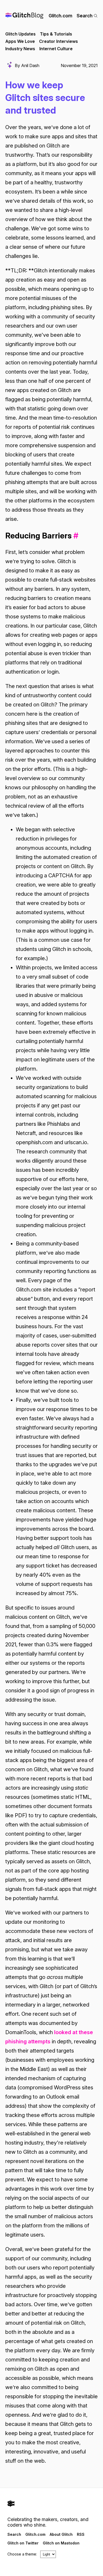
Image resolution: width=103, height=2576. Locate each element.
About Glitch (61, 2534)
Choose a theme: (22, 2554)
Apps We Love (20, 41)
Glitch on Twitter (23, 2543)
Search (85, 16)
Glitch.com (60, 16)
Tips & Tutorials (56, 34)
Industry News (20, 49)
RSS (81, 2534)
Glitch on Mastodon (61, 2543)
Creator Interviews (58, 41)
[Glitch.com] (51, 2504)
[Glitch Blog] (24, 16)
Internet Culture (56, 49)
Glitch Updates (20, 34)
